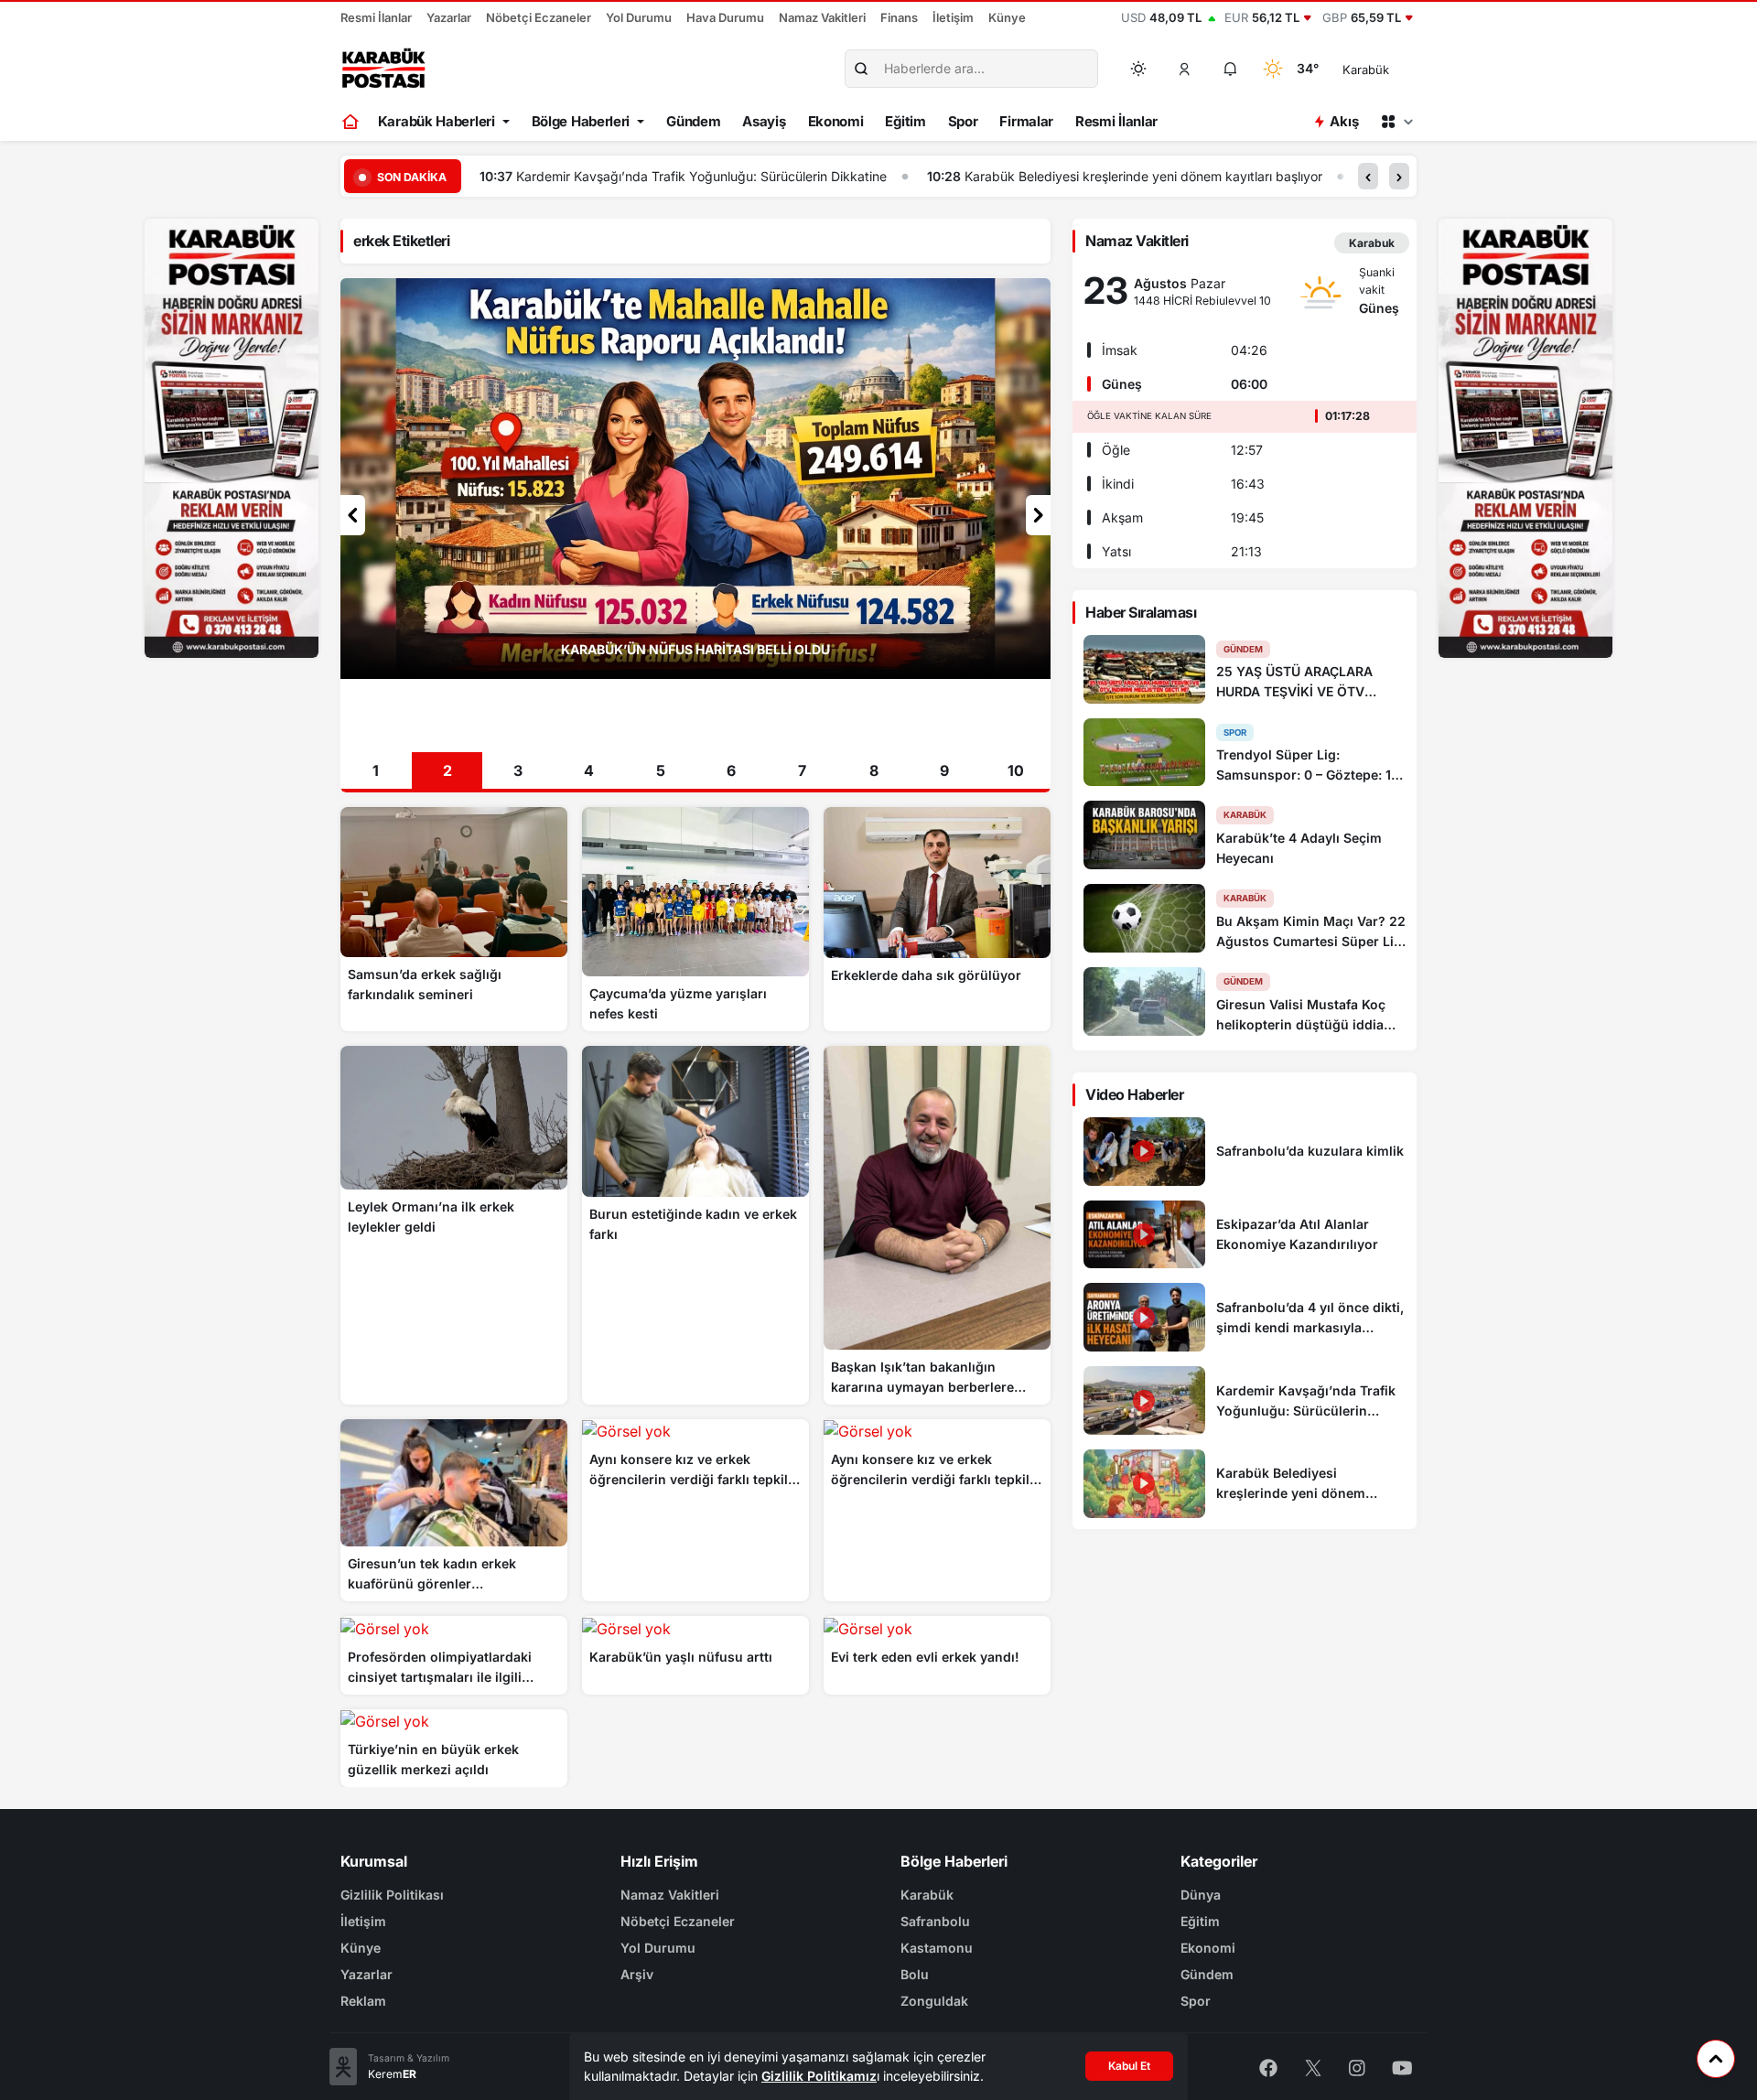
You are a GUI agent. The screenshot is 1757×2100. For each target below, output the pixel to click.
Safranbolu (935, 1921)
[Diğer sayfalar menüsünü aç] (1396, 122)
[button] (1185, 69)
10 (1016, 770)
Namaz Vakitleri (822, 17)
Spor (963, 121)
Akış (1344, 121)
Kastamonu (937, 1948)
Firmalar (1026, 121)
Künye (1007, 17)
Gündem (693, 121)
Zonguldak (934, 2001)
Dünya (1201, 1895)
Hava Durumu (725, 17)
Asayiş (764, 121)
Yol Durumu (639, 17)
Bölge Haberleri (581, 121)
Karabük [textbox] (1366, 70)
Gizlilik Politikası (392, 1895)
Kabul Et (1129, 2066)
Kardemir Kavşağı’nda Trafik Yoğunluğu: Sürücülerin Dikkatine (701, 176)
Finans (899, 17)
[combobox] (1391, 69)
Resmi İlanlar (376, 17)
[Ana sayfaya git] (352, 122)
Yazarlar (449, 17)
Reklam (363, 2001)
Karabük (927, 1895)
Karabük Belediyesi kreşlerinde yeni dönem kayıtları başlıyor (1143, 176)
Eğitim (905, 121)
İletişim (953, 17)
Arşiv (637, 1974)
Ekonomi (836, 121)
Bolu (915, 1974)
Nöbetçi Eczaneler (539, 17)
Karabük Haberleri (437, 121)
